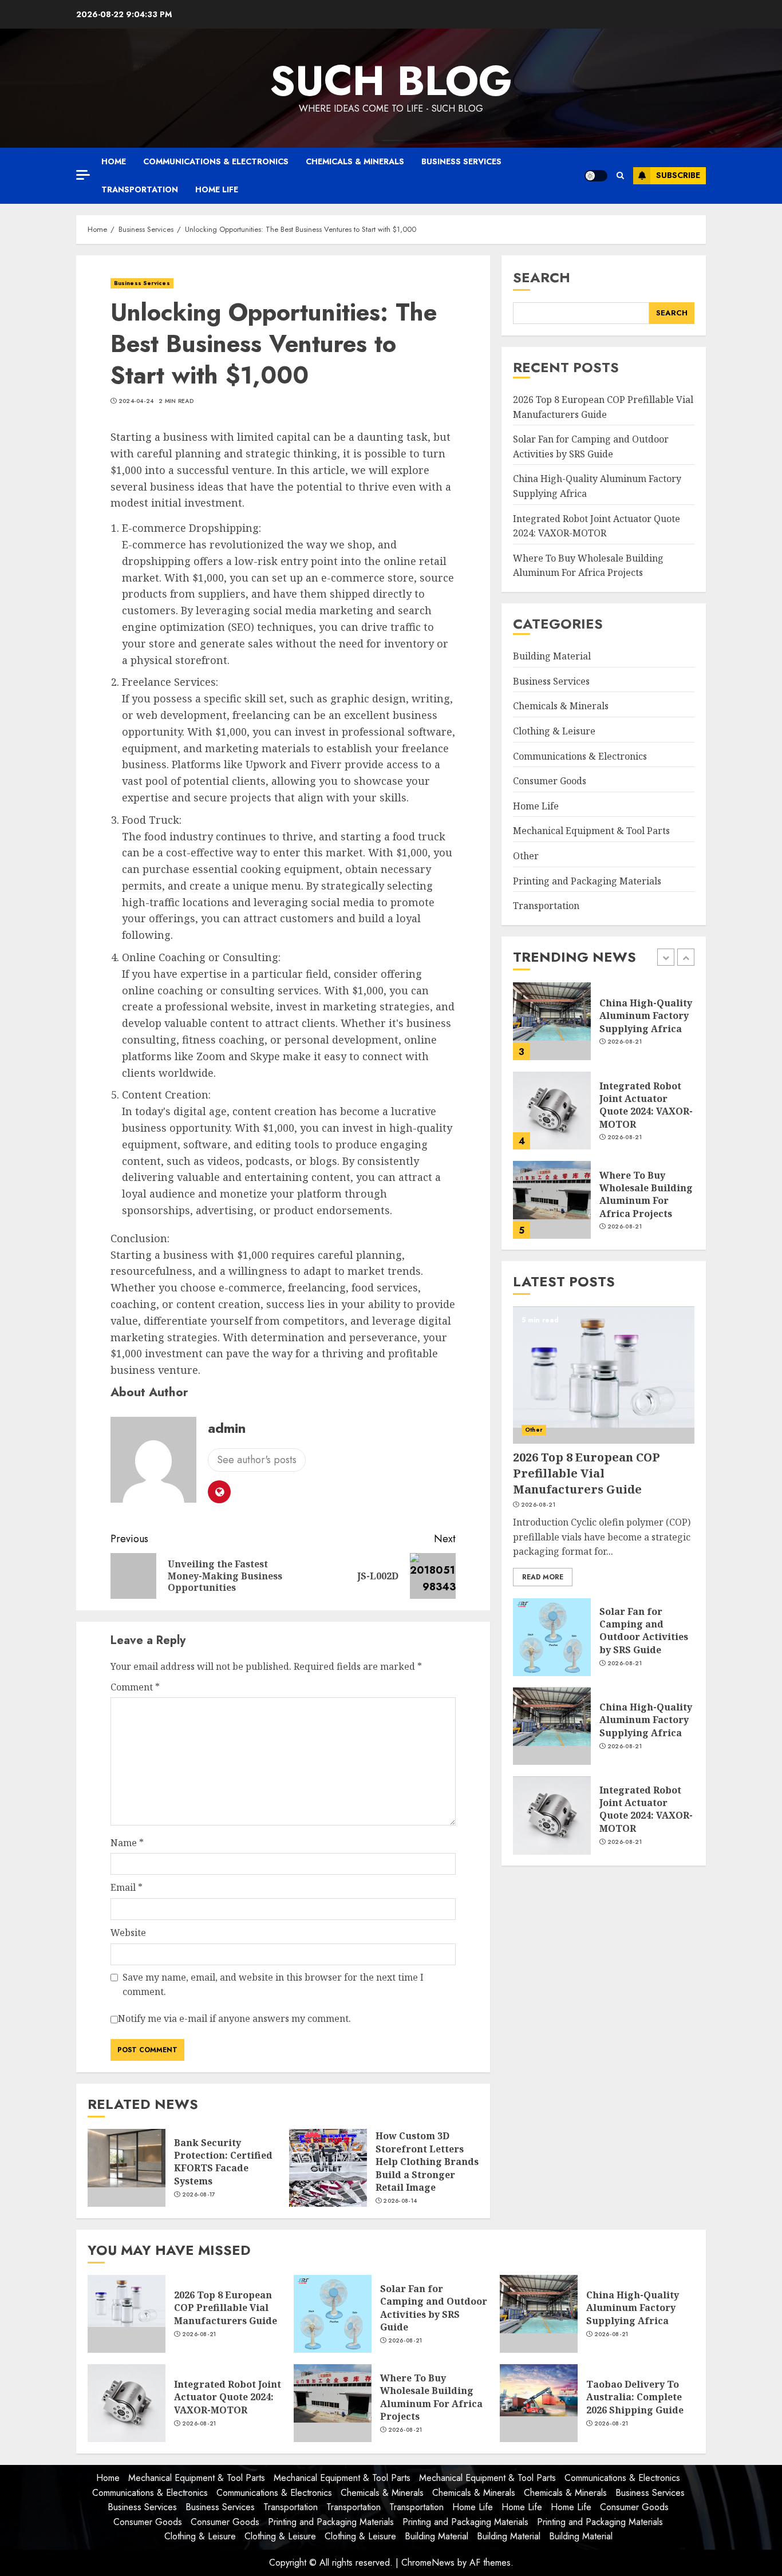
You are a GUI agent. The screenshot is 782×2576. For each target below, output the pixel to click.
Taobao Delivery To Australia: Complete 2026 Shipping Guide (635, 2397)
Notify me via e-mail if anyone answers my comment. (234, 2018)
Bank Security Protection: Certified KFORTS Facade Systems (223, 2162)
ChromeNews (428, 2563)
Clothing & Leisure (554, 732)
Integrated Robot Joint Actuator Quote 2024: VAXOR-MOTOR (646, 1105)
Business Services (461, 161)
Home (114, 161)
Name (127, 1843)
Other (526, 856)
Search (542, 277)
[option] (604, 1027)
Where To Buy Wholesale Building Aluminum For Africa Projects (588, 566)
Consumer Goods (550, 781)
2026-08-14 (400, 2201)
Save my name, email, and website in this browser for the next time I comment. (273, 1985)
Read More (543, 1578)
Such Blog (391, 81)
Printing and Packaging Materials (587, 881)
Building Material (552, 657)
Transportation (140, 189)
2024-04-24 (136, 401)
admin (227, 1428)
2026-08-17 (199, 2195)
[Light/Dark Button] (596, 176)
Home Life (217, 189)
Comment (135, 1687)
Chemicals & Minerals (355, 161)
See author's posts (257, 1460)
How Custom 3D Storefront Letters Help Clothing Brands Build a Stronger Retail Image (427, 2162)
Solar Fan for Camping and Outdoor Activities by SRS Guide (644, 1631)
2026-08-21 (625, 1042)
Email (127, 1887)
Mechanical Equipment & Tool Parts (591, 831)
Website (128, 1933)
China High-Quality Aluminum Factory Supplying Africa (646, 1016)
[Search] (620, 176)
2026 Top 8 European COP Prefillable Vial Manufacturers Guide (586, 1474)
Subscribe (678, 175)
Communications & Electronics (216, 161)
